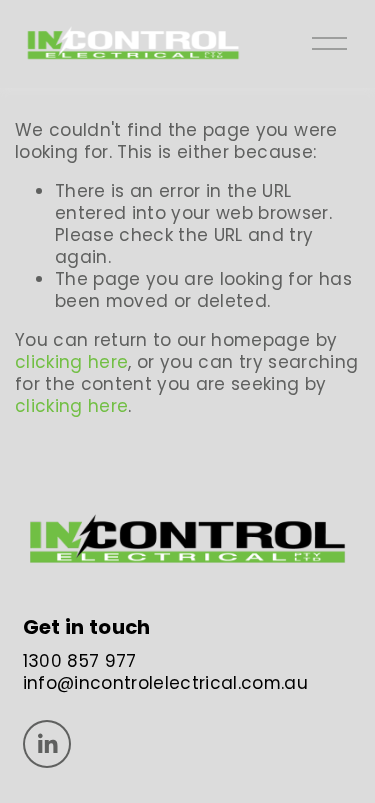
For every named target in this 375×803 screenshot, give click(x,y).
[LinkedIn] (47, 744)
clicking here (71, 362)
